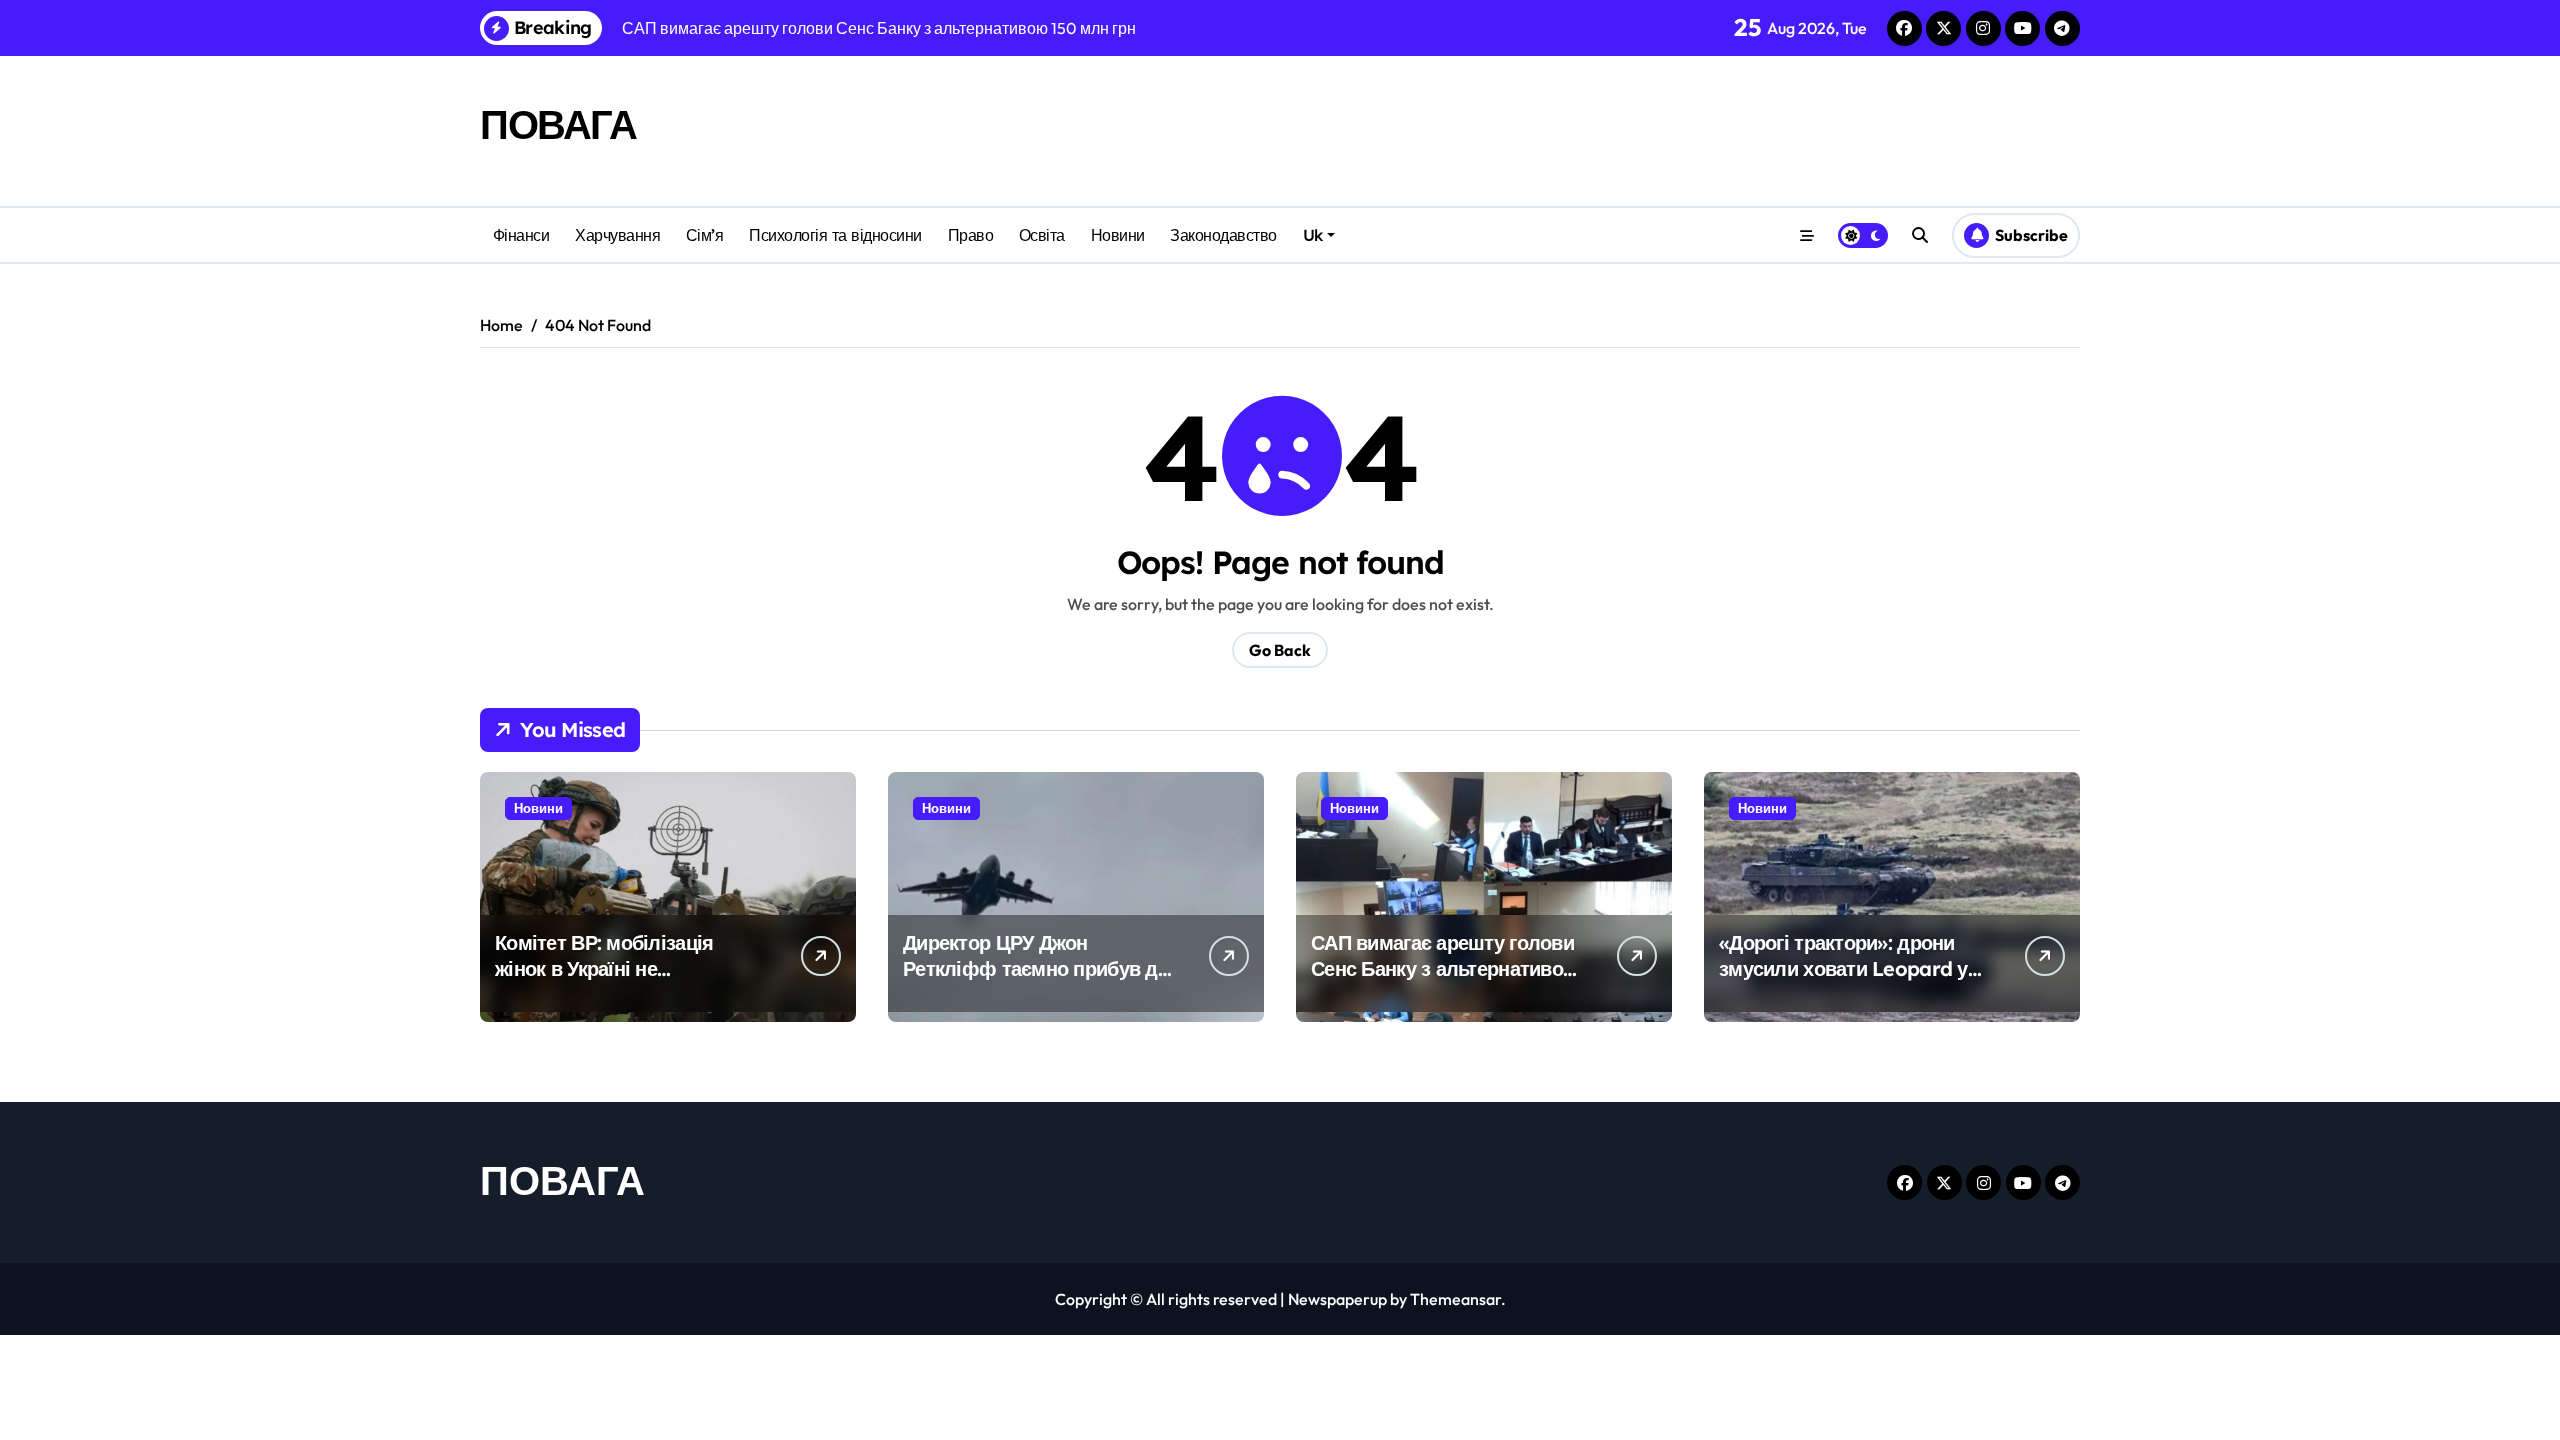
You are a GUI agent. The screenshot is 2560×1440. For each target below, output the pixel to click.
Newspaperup (1337, 1299)
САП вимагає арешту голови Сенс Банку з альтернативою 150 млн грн (1445, 968)
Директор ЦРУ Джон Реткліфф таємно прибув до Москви (1036, 968)
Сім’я (705, 235)
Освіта (1042, 235)
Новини (1118, 235)
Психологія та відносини (835, 235)
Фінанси (521, 235)
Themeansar (1455, 1299)
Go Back (1280, 650)
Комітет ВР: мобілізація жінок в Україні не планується (604, 968)
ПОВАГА (558, 124)
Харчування (617, 235)
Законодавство (1223, 235)
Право (971, 235)
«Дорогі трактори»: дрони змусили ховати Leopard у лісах (1843, 968)
